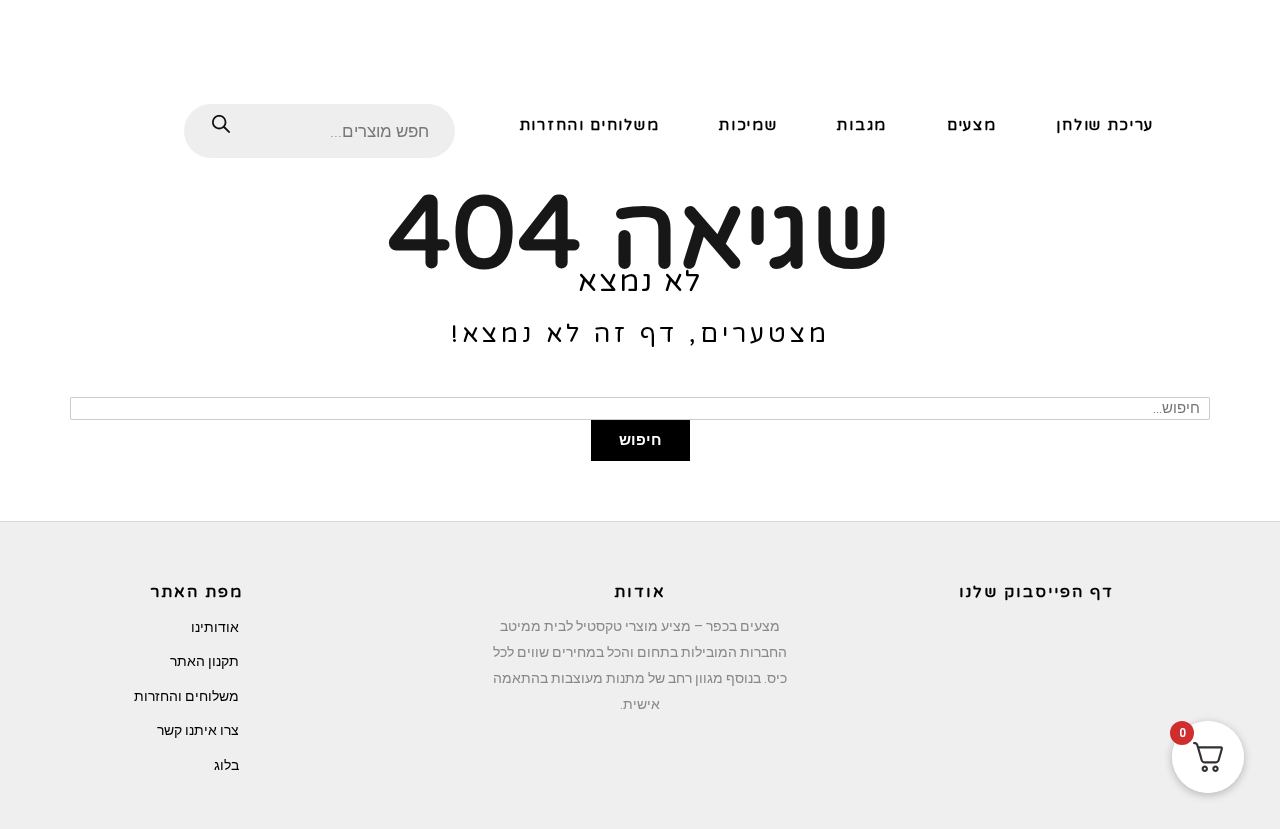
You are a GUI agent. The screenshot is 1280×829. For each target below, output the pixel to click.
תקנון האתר (204, 661)
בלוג (226, 765)
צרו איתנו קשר (198, 730)
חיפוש (640, 440)
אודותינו (215, 627)
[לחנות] (109, 123)
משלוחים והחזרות (186, 696)
